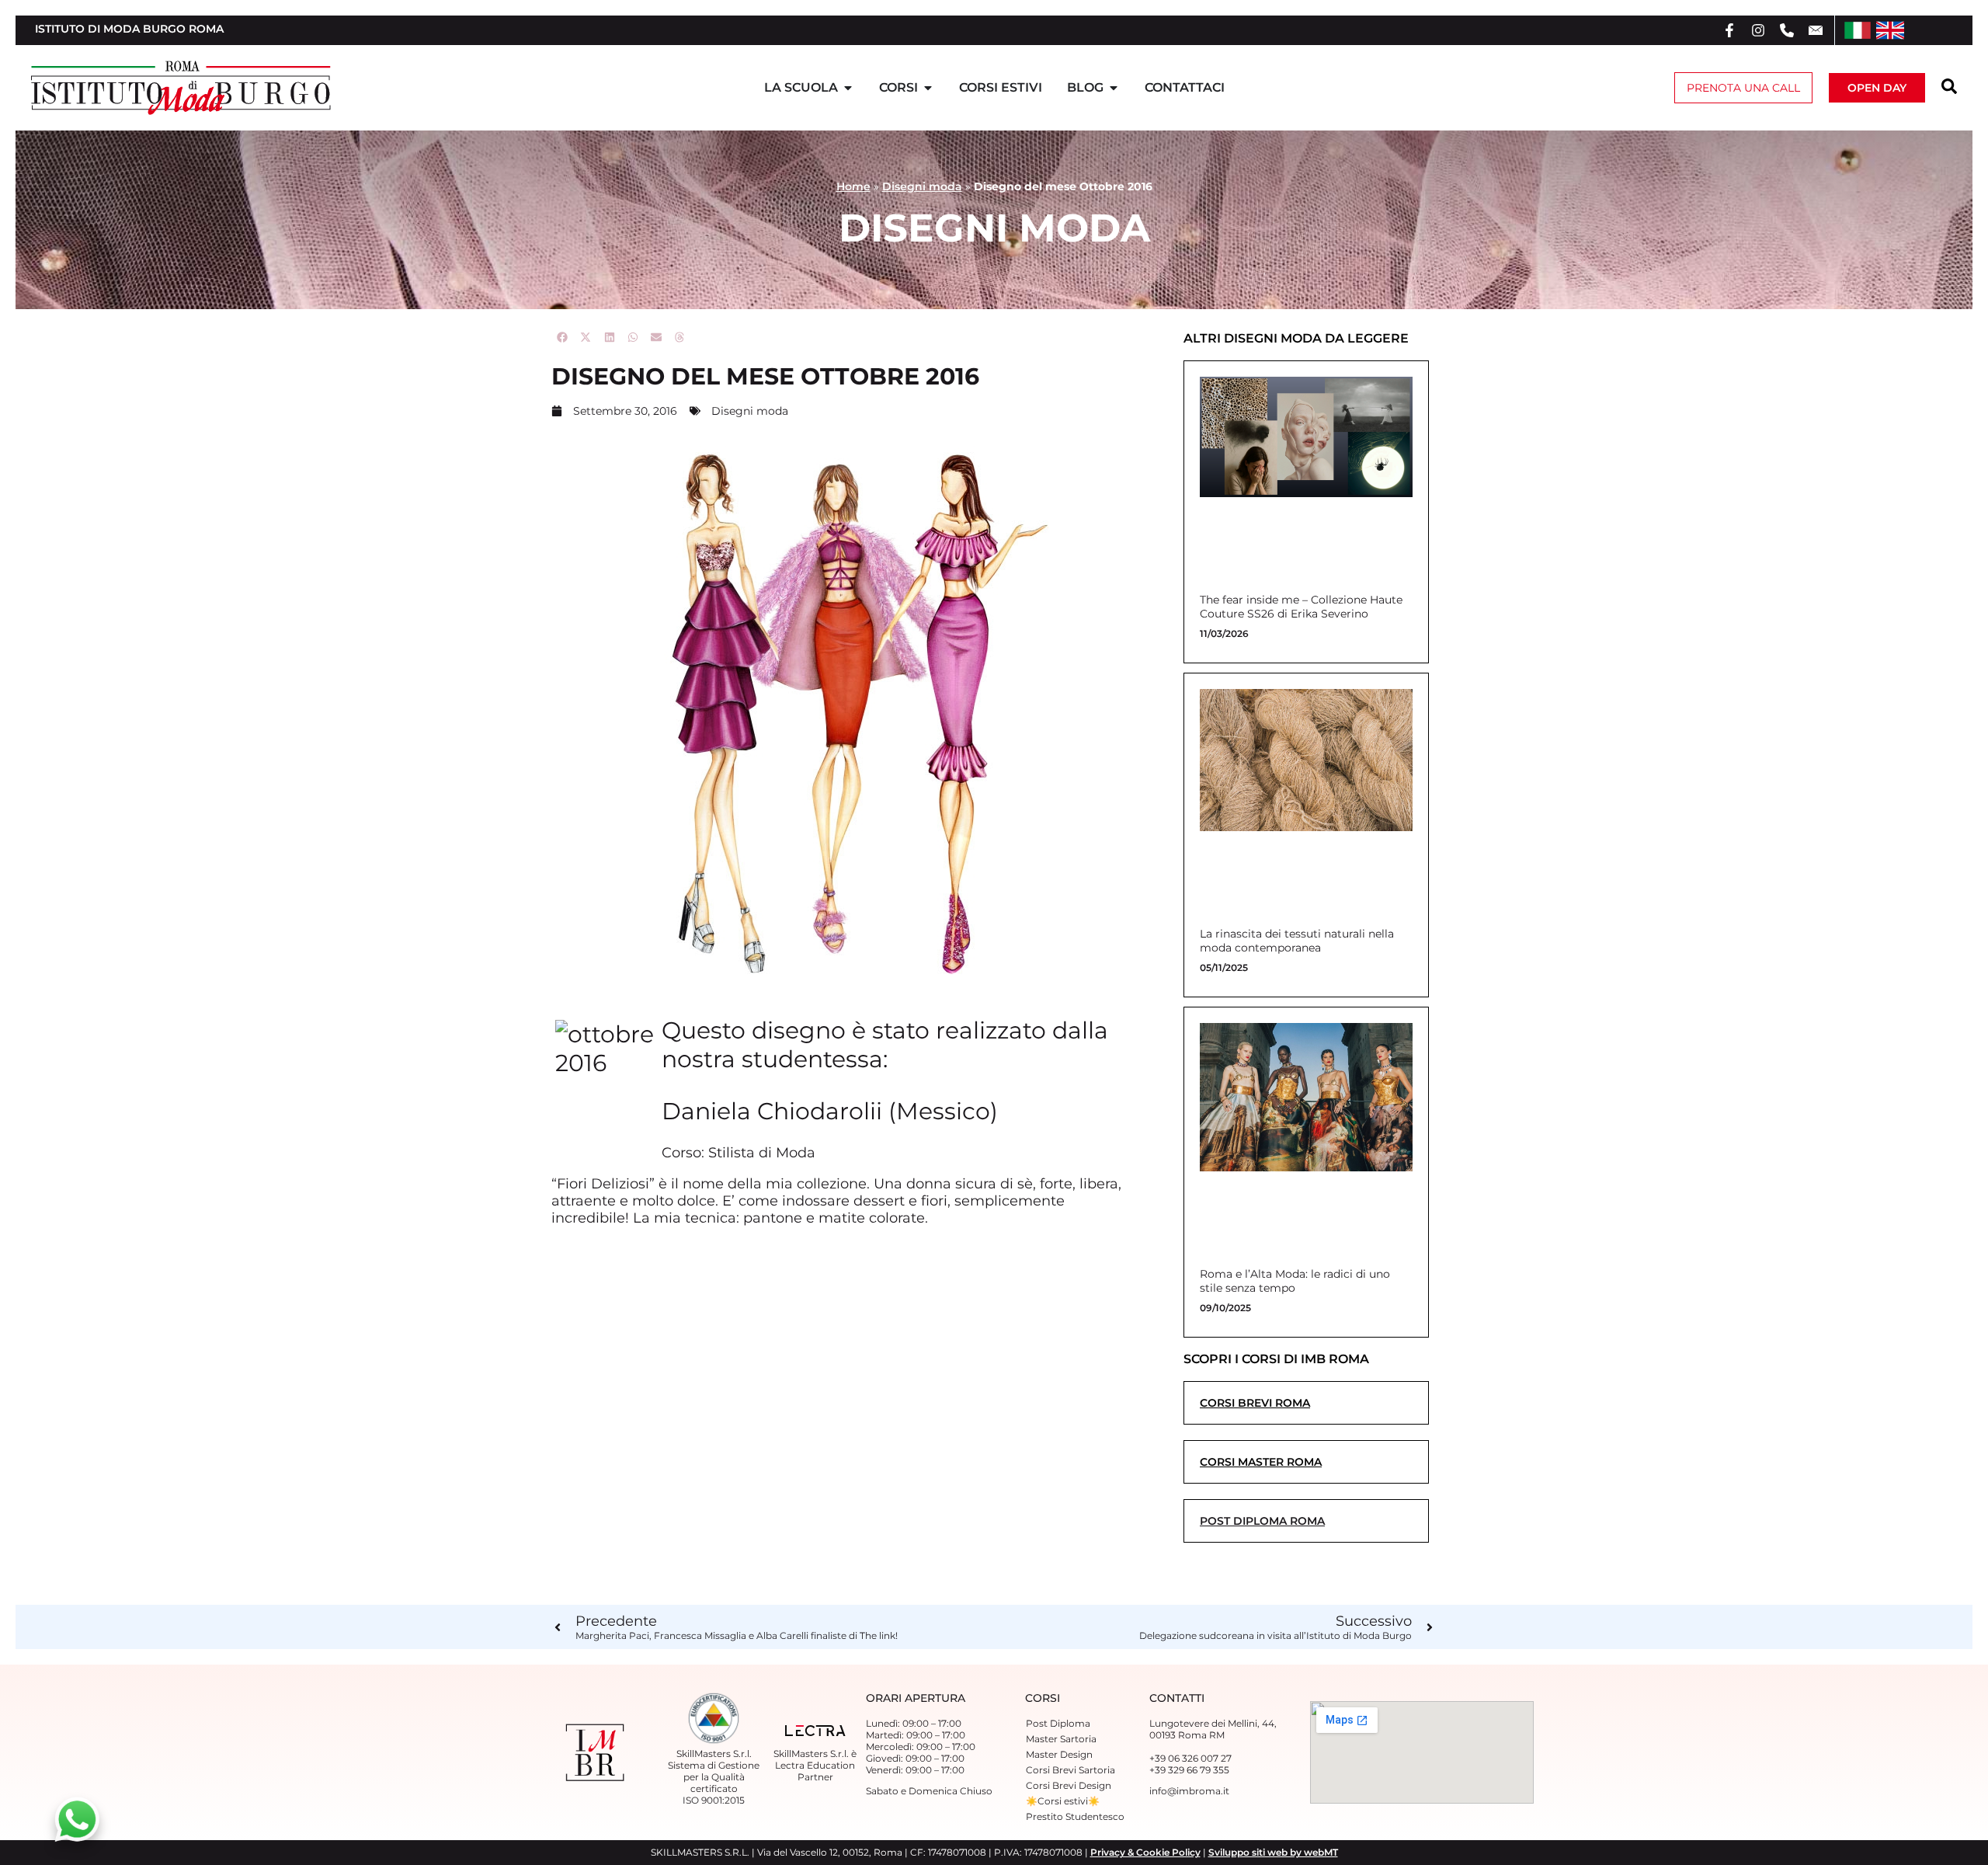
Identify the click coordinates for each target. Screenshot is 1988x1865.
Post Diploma (1058, 1723)
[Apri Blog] (1114, 88)
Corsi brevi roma (1255, 1403)
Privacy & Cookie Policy (1145, 1852)
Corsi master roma (1261, 1462)
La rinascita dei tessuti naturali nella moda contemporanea (1297, 941)
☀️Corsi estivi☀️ (1063, 1801)
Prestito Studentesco (1075, 1816)
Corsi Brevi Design (1069, 1785)
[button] (563, 337)
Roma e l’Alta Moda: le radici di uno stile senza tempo (1295, 1281)
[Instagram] (1758, 30)
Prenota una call (1743, 88)
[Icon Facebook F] (1729, 30)
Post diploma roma (1262, 1521)
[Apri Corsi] (928, 88)
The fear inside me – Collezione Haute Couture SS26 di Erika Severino (1301, 607)
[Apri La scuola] (848, 88)
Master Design (1059, 1754)
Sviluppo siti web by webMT (1273, 1852)
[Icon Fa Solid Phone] (1787, 30)
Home (853, 186)
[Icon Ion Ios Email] (1816, 30)
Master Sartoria (1061, 1739)
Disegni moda (922, 186)
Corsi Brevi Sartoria (1070, 1770)
